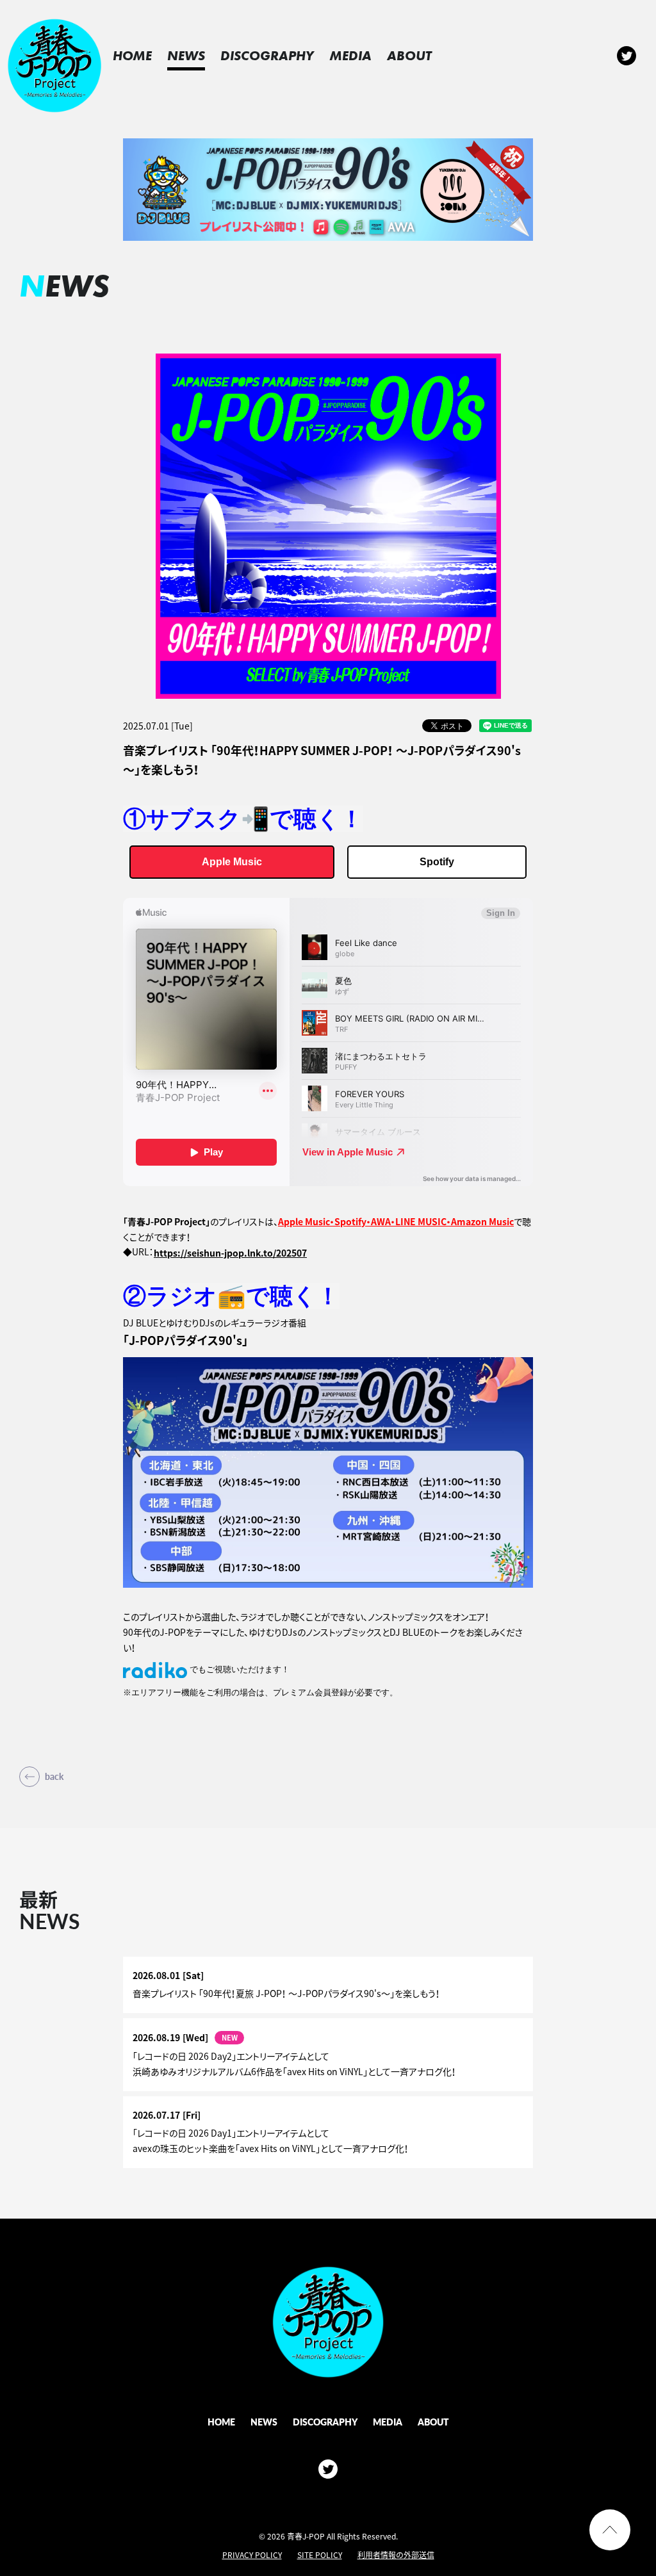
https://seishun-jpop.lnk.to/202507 (230, 1253)
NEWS (186, 55)
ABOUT (409, 55)
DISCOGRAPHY (267, 55)
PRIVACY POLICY (252, 2555)
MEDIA (350, 55)
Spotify (437, 862)
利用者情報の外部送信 (396, 2555)
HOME (132, 55)
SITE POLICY (320, 2555)
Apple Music (232, 862)
